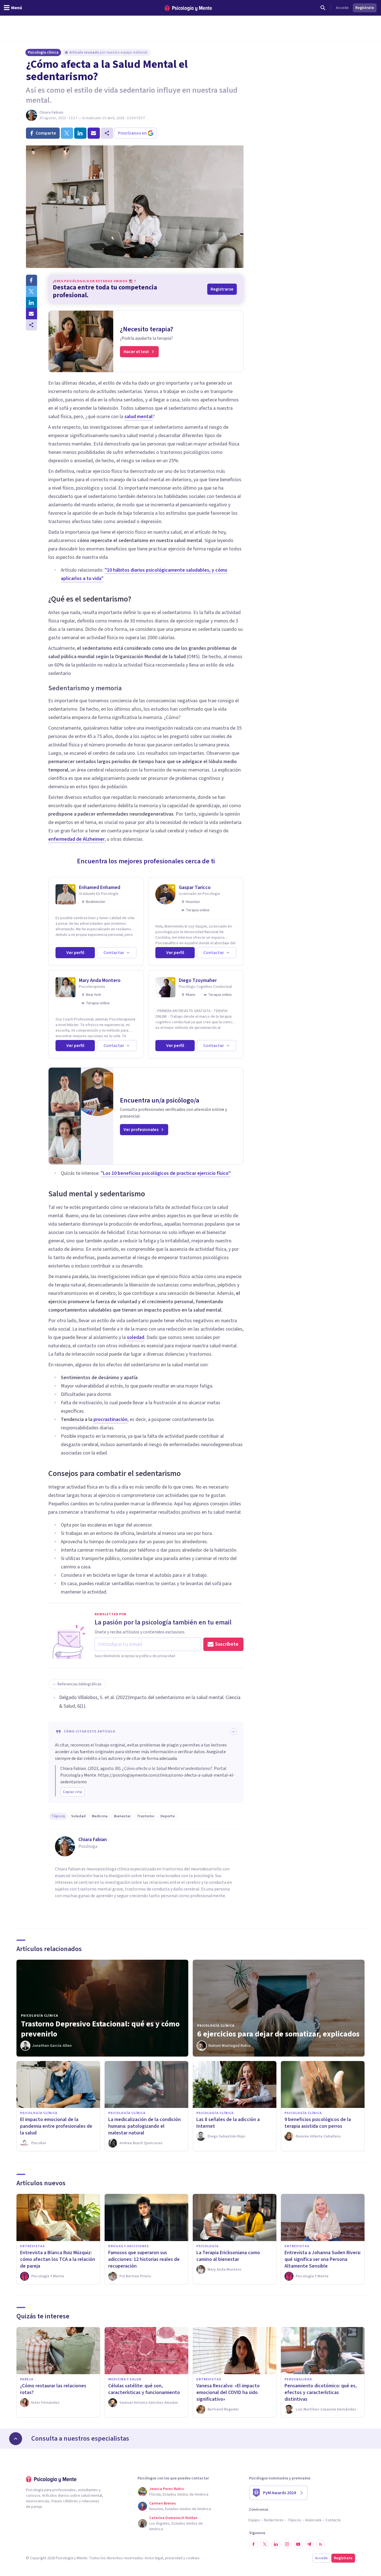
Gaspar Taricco (195, 887)
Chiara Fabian (51, 112)
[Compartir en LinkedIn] (32, 303)
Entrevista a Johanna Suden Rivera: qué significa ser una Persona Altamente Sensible (323, 2259)
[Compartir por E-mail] (32, 314)
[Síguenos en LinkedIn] (276, 2544)
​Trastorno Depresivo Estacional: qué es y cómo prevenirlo (100, 2029)
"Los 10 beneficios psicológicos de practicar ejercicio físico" (166, 1173)
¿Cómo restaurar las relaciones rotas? (53, 2389)
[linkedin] (80, 133)
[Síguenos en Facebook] (254, 2544)
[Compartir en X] (32, 291)
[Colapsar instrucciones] (233, 1732)
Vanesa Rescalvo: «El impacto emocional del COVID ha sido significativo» (228, 2392)
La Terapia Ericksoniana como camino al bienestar (228, 2256)
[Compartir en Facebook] (32, 280)
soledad (136, 1337)
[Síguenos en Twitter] (265, 2544)
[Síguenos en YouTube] (298, 2544)
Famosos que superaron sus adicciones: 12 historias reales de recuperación (144, 2259)
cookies (193, 2558)
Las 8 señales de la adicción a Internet (228, 2123)
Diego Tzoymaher (198, 980)
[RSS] (320, 2544)
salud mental (138, 417)
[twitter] (67, 133)
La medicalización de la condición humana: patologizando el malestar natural (144, 2126)
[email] (94, 133)
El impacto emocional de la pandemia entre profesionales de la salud (56, 2126)
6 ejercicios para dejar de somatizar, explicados (278, 2034)
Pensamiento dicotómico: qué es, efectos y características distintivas (321, 2392)
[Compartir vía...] (32, 325)
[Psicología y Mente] (188, 8)
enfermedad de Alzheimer (76, 839)
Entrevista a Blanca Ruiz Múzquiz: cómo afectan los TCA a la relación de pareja (58, 2259)
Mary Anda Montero (100, 980)
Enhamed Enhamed (100, 887)
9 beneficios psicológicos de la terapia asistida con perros (318, 2123)
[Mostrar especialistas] (16, 2439)
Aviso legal (154, 2558)
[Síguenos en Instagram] (287, 2544)
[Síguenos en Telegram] (309, 2544)
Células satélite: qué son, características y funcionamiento (144, 2389)
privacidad (174, 2558)
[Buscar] (323, 8)
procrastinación (110, 1419)
